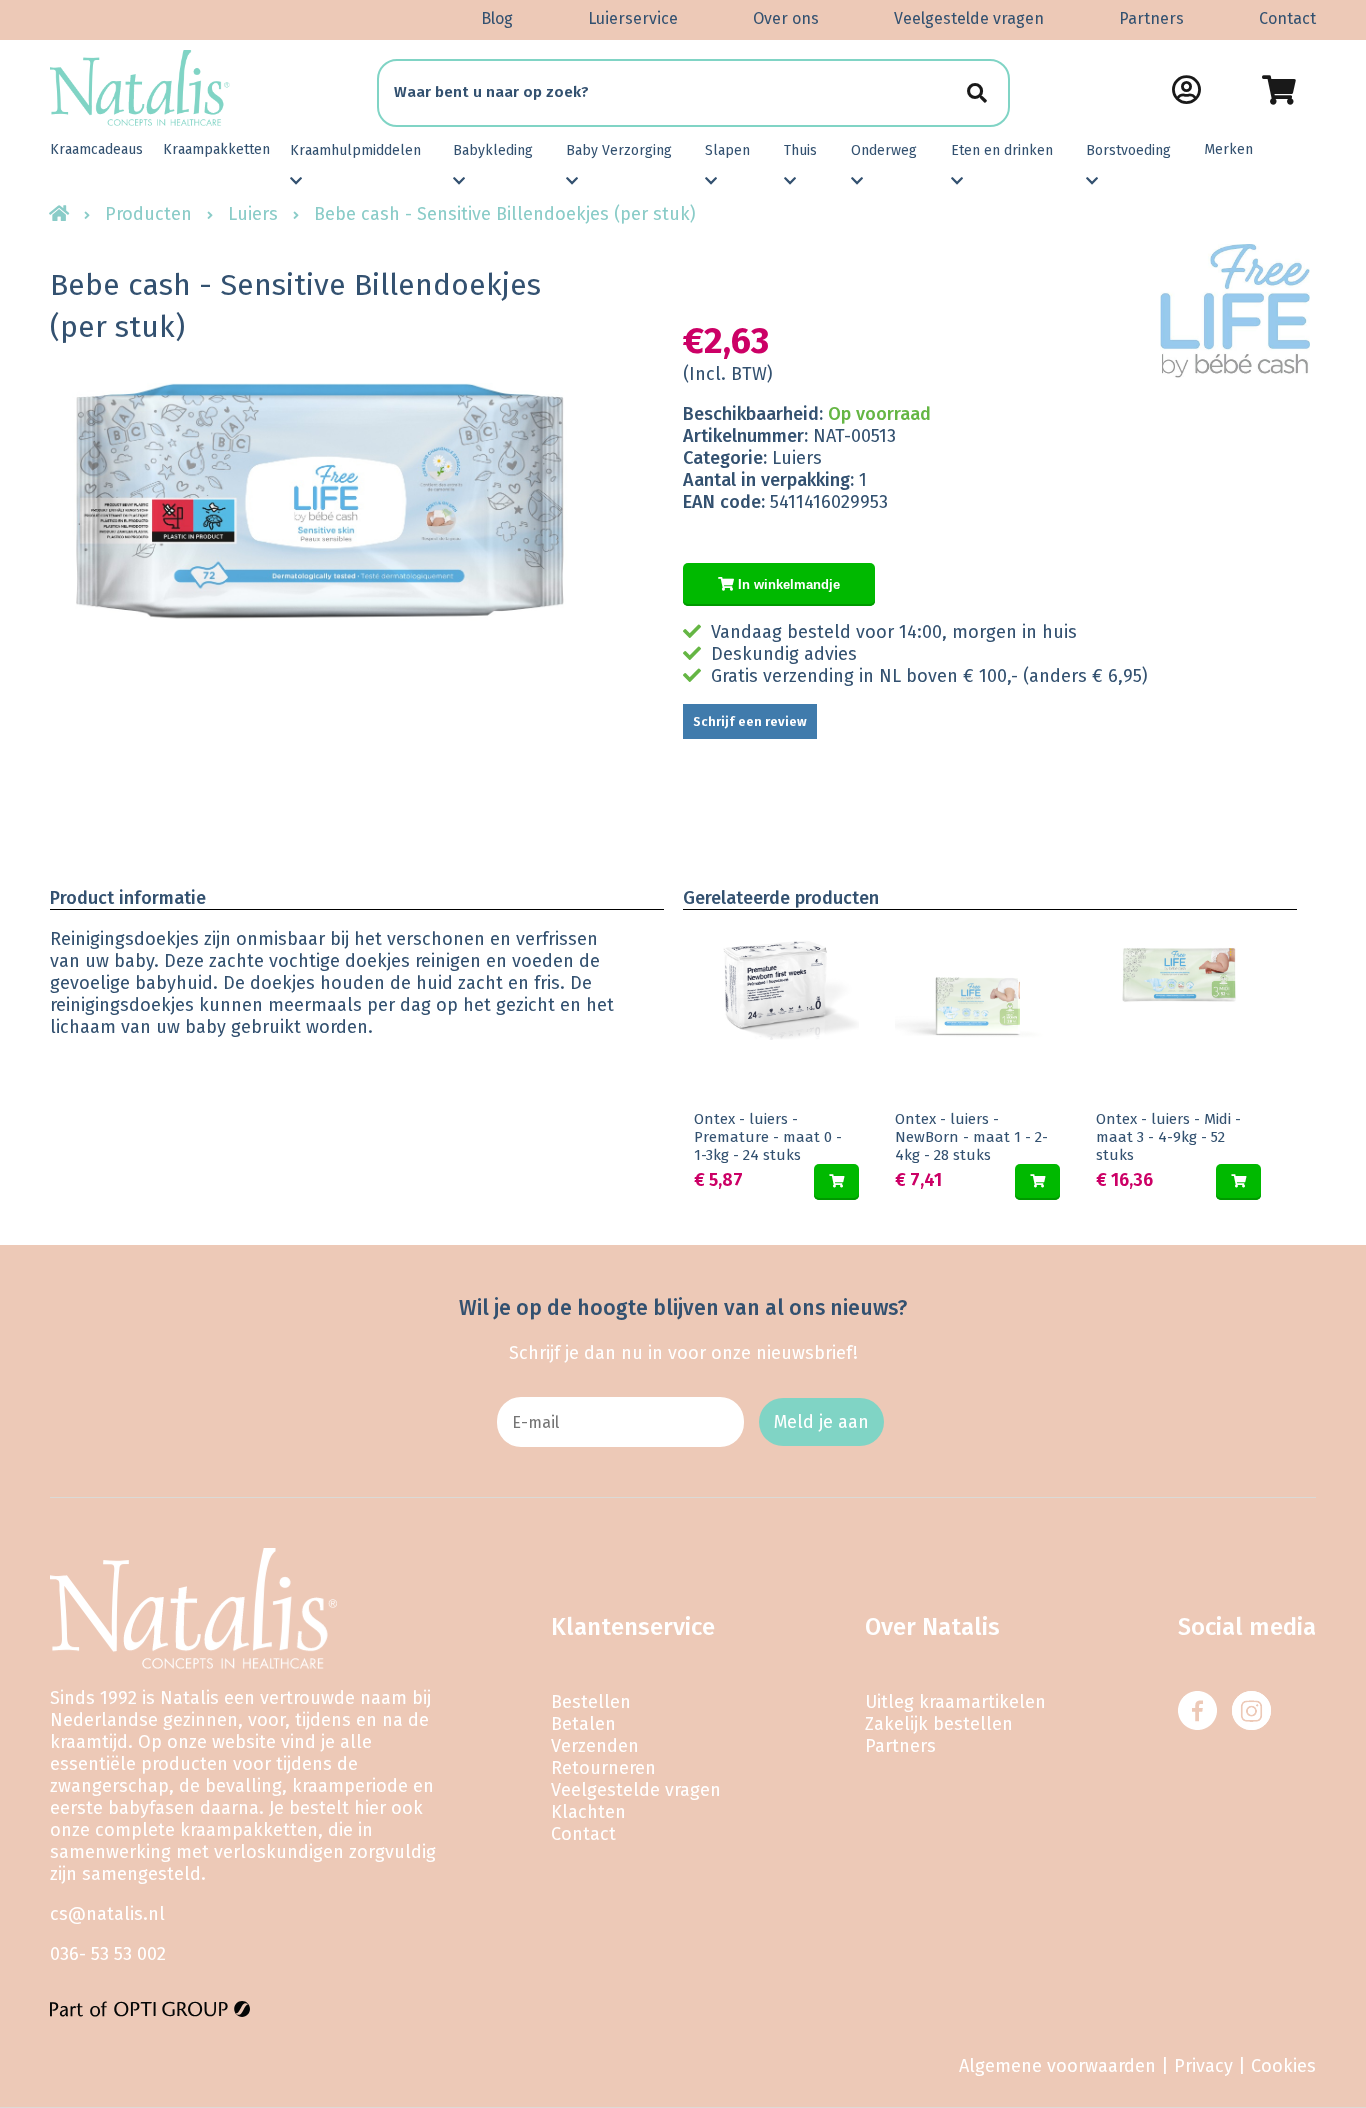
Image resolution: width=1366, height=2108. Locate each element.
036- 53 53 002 (108, 1954)
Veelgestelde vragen (969, 18)
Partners (1151, 18)
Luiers (253, 214)
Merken (1228, 149)
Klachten (588, 1812)
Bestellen (591, 1702)
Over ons (786, 18)
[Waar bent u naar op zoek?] (976, 92)
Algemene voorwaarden (1057, 2066)
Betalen (583, 1724)
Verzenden (595, 1746)
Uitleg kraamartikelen (955, 1702)
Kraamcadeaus (96, 149)
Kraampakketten (216, 149)
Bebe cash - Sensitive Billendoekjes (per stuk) (505, 214)
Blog (497, 18)
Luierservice (633, 18)
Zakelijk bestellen (939, 1724)
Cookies (1283, 2066)
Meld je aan (821, 1422)
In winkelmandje (787, 584)
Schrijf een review (750, 721)
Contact (1287, 18)
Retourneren (603, 1768)
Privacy (1203, 2066)
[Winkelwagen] (1278, 90)
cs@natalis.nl (107, 1914)
